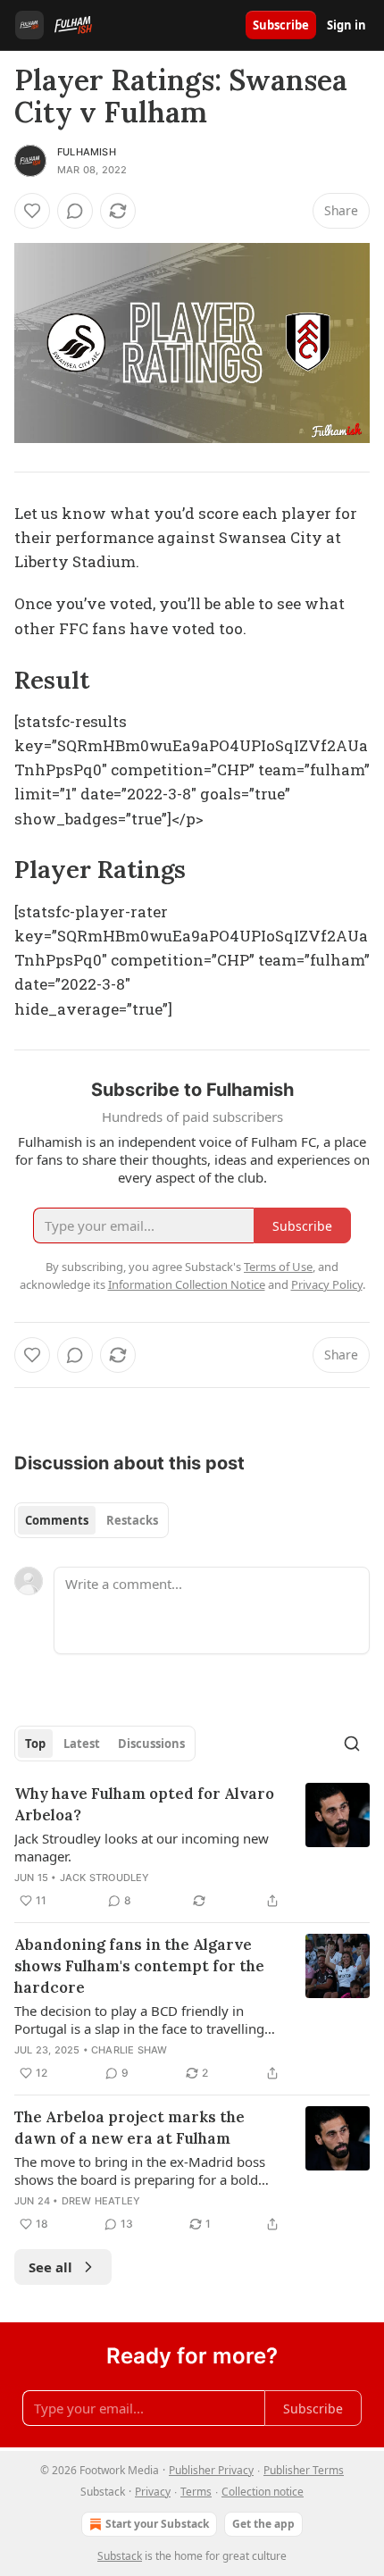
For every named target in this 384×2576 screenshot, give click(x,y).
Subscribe (281, 25)
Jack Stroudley (105, 1878)
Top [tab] (35, 1744)
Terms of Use (278, 1267)
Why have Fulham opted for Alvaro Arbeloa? (144, 1804)
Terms (196, 2492)
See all (50, 2267)
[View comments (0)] (75, 211)
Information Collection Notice (187, 1284)
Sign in (346, 25)
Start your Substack (157, 2524)
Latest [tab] (82, 1744)
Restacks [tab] (132, 1520)
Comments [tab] (57, 1520)
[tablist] (92, 1520)
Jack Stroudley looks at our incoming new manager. (142, 1847)
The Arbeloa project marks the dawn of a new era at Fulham (129, 2128)
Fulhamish (87, 152)
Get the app (263, 2524)
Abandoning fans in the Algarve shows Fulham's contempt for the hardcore (139, 1966)
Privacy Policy (327, 1284)
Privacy (153, 2492)
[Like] (32, 211)
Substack (120, 2556)
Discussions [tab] (151, 1744)
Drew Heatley (101, 2201)
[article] (192, 1847)
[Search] (352, 1744)
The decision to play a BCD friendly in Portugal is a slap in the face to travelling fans (139, 2020)
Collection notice (263, 2492)
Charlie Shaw (129, 2050)
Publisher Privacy (211, 2470)
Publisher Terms (304, 2470)
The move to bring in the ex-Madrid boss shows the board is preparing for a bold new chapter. (140, 2170)
